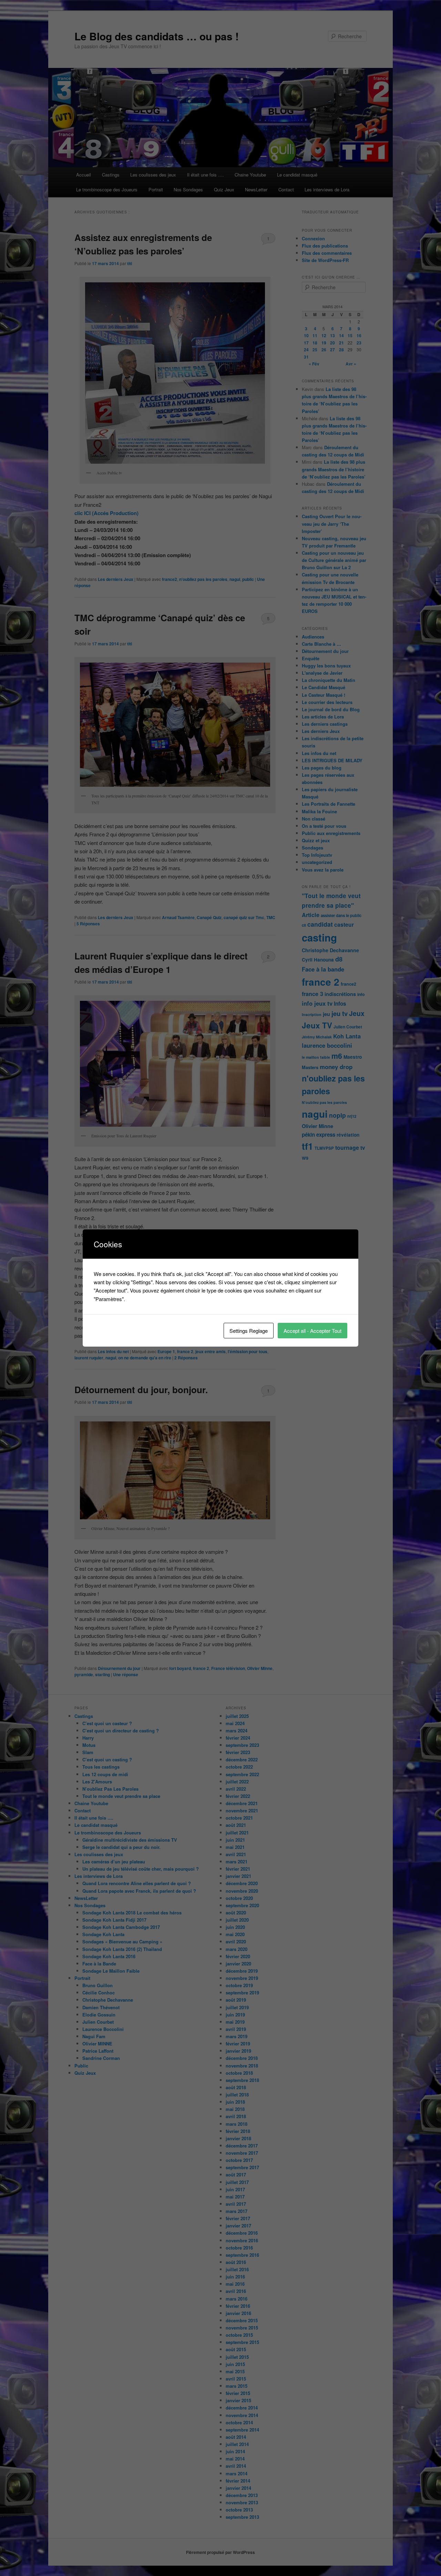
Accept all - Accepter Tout (312, 1331)
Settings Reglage (249, 1331)
